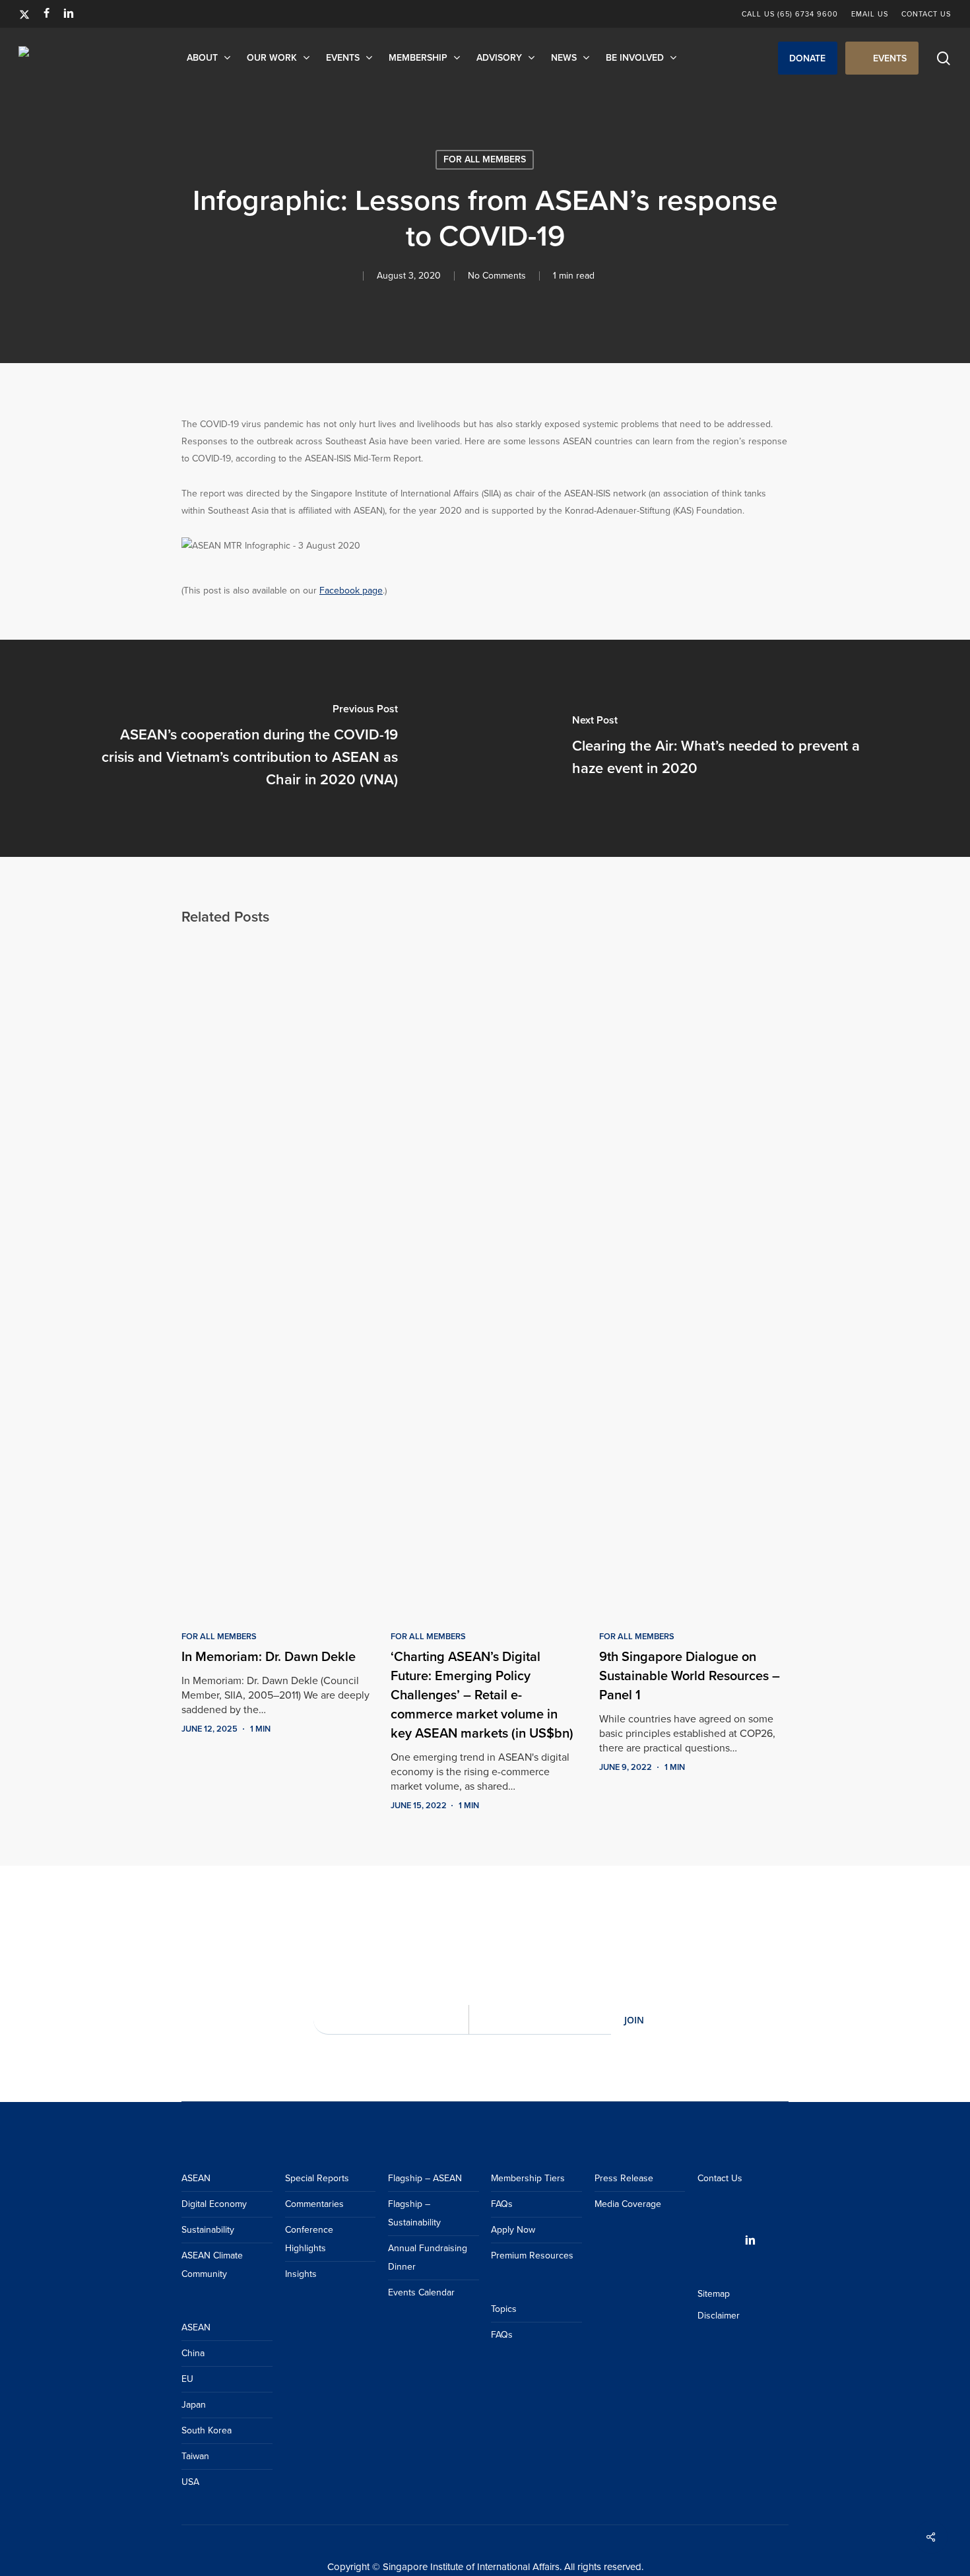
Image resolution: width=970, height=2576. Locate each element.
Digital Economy (214, 2204)
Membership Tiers (528, 2178)
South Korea (207, 2430)
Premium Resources (532, 2255)
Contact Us (720, 2178)
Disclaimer (719, 2316)
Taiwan (195, 2456)
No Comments (497, 276)
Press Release (624, 2178)
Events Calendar (421, 2292)
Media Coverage (628, 2204)
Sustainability (208, 2230)
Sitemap (714, 2294)
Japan (194, 2405)
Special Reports (317, 2178)
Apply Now (513, 2230)
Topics (504, 2309)
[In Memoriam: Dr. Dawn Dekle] (276, 1276)
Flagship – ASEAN (425, 2178)
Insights (301, 2274)
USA (190, 2482)
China (193, 2353)
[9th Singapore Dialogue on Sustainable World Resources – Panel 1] (694, 1276)
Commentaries (314, 2204)
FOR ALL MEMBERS (485, 159)
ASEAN (196, 2178)
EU (187, 2379)
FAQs (502, 2204)
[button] (808, 58)
